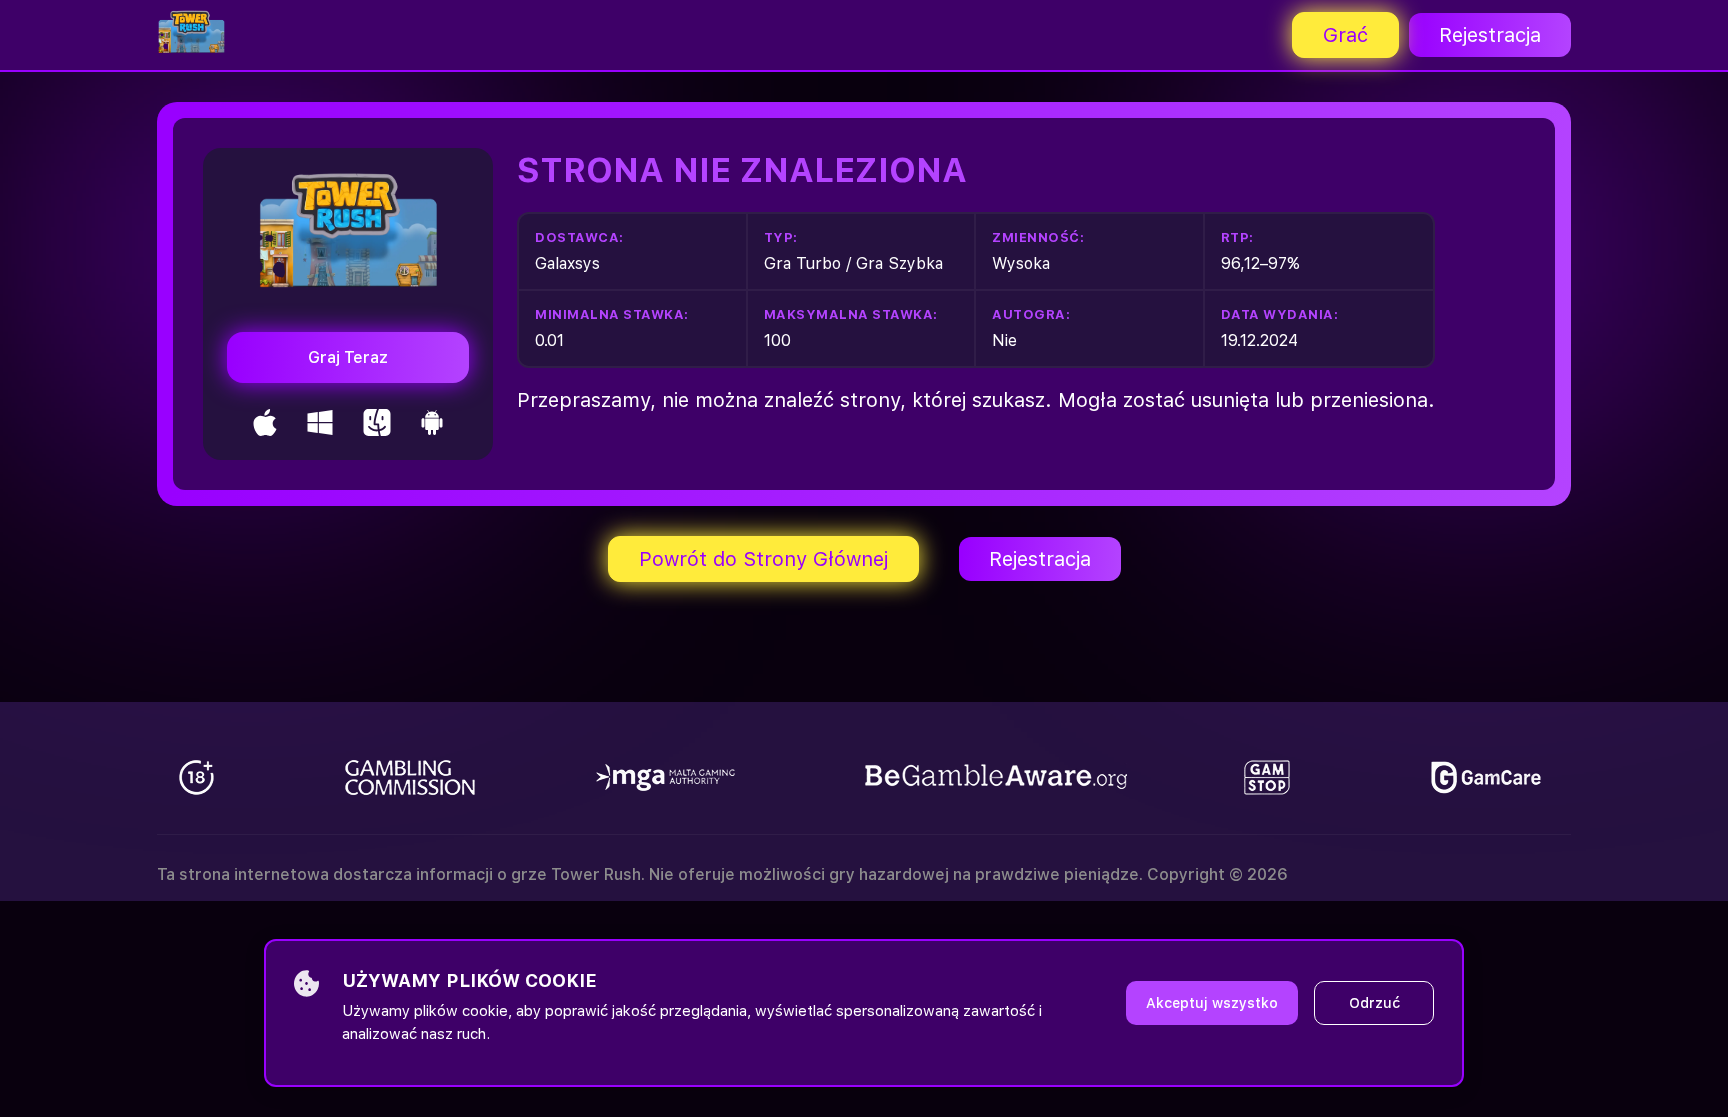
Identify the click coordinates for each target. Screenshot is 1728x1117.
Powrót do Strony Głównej (763, 559)
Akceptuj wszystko (1212, 1003)
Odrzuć (1374, 1003)
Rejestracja (1490, 35)
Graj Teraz (348, 357)
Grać (1345, 35)
